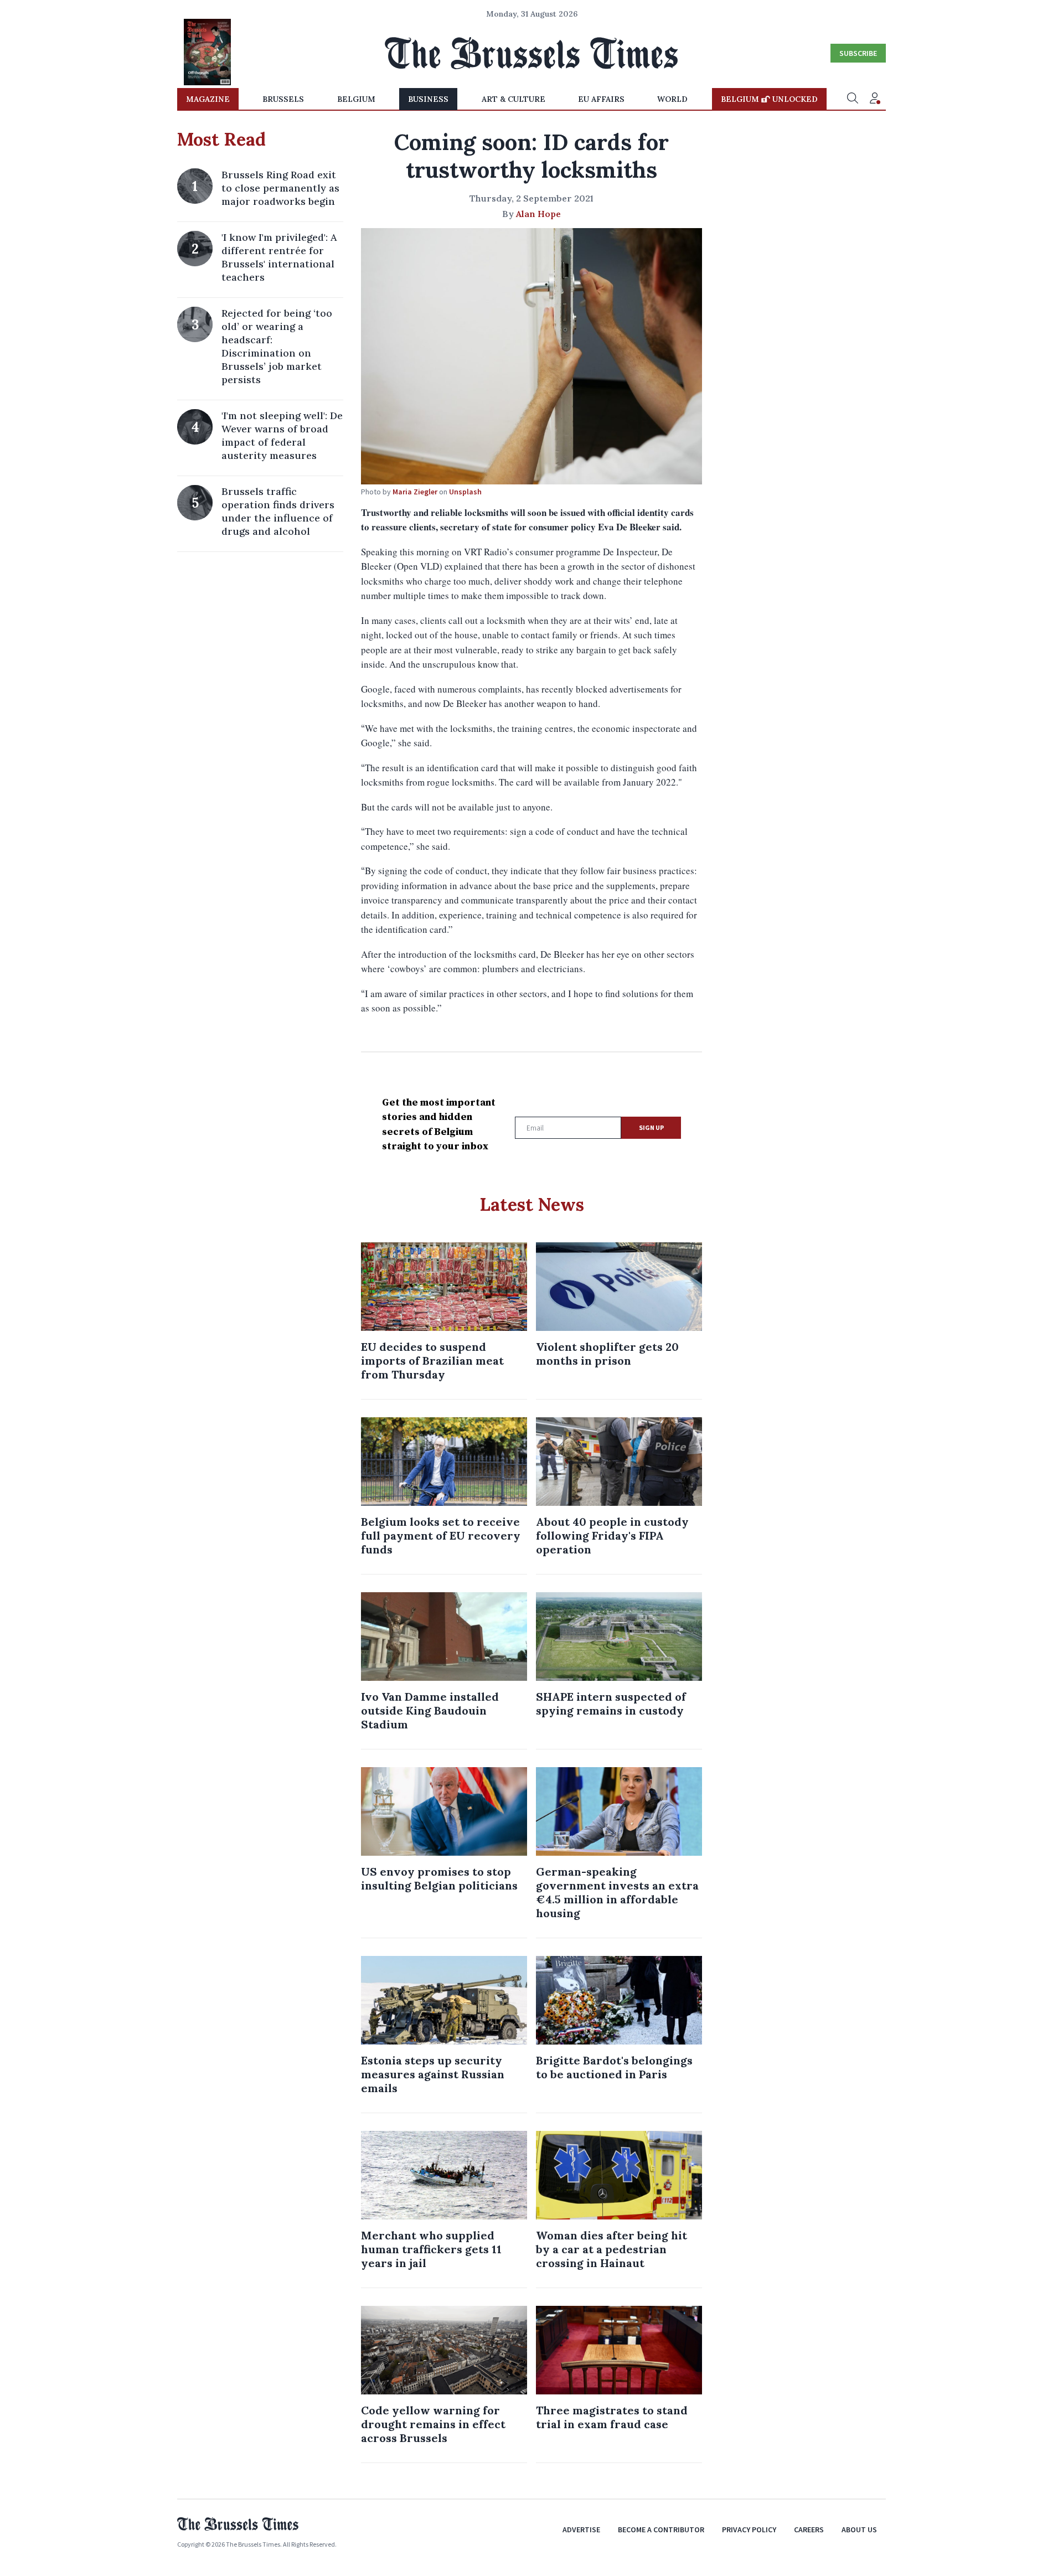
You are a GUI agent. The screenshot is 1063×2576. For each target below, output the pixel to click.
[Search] (853, 99)
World (672, 99)
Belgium (356, 99)
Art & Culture (514, 99)
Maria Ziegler (415, 492)
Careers (809, 2529)
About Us (859, 2529)
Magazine (208, 99)
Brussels (283, 99)
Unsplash (465, 492)
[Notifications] (875, 99)
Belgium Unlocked (769, 99)
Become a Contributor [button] (661, 2529)
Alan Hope (538, 214)
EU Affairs (601, 99)
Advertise (581, 2529)
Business (428, 99)
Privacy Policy (749, 2529)
